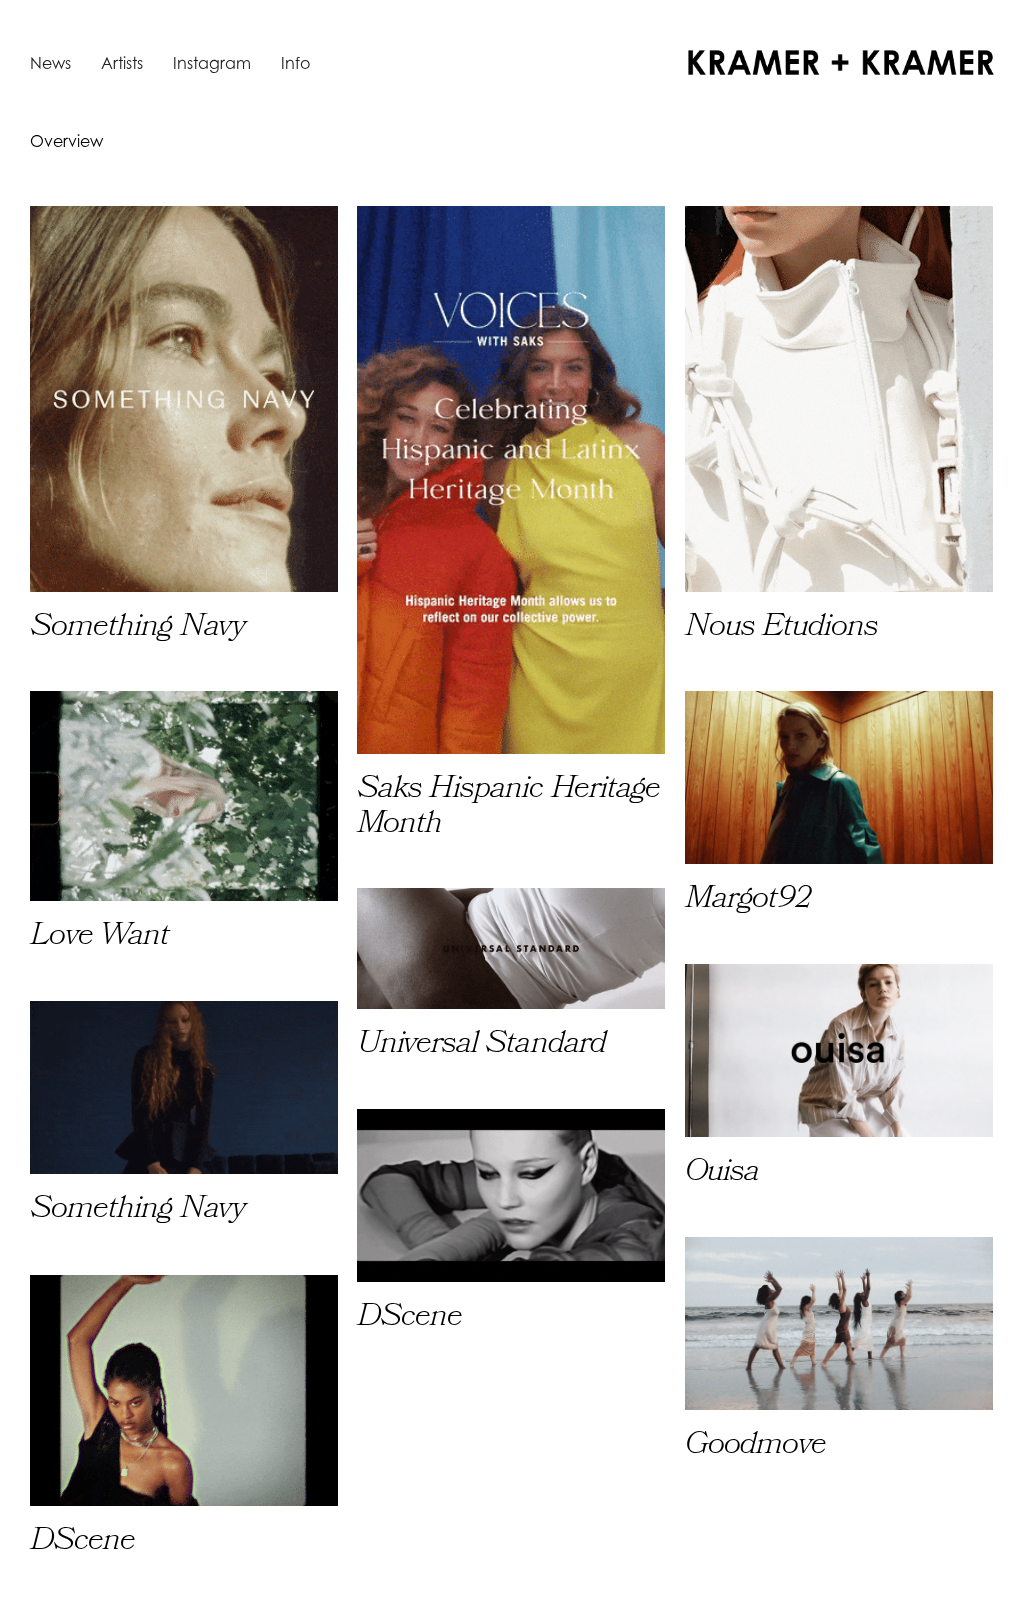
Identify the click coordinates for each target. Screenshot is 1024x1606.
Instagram (212, 63)
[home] (841, 62)
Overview (66, 141)
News (50, 63)
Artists (122, 63)
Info (295, 63)
